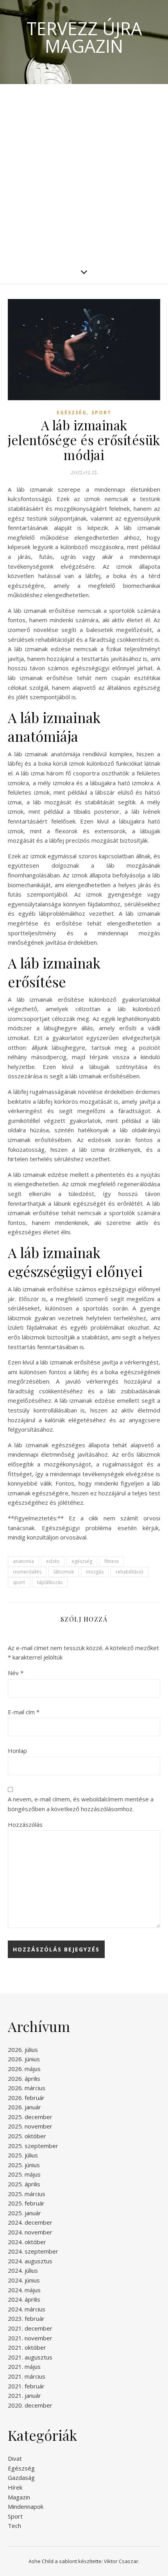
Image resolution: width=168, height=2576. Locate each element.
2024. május (24, 2290)
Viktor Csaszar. (122, 2561)
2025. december (30, 2117)
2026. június (24, 2059)
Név (16, 1673)
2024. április (24, 2299)
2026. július (23, 2050)
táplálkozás (50, 1582)
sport (19, 1582)
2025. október (27, 2136)
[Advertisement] (84, 172)
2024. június (24, 2280)
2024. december (30, 2222)
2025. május (24, 2174)
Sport (101, 413)
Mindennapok (26, 2506)
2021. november (30, 2338)
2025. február (26, 2203)
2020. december (30, 2405)
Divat (15, 2458)
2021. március (27, 2376)
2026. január (24, 2107)
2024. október (27, 2242)
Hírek (15, 2487)
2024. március (27, 2309)
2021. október (27, 2347)
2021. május (24, 2367)
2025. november (30, 2126)
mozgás (95, 1572)
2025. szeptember (33, 2146)
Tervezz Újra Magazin (84, 37)
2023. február (26, 2318)
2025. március (27, 2194)
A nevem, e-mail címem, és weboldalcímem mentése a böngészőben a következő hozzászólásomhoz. (81, 1804)
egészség (82, 1561)
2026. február (26, 2098)
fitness (112, 1561)
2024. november (30, 2232)
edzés (53, 1561)
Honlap (17, 1751)
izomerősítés (27, 1572)
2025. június (24, 2165)
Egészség (72, 413)
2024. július (23, 2270)
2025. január (24, 2213)
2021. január (24, 2395)
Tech (14, 2526)
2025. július (23, 2155)
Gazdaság (21, 2478)
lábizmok (64, 1572)
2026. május (24, 2069)
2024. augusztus (30, 2261)
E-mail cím (24, 1712)
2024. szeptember (33, 2251)
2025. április (24, 2184)
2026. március (27, 2088)
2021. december (30, 2328)
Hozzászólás (25, 1824)
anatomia (23, 1561)
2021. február (26, 2386)
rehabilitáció (130, 1572)
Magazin (19, 2497)
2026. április (24, 2078)
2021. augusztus (30, 2357)
